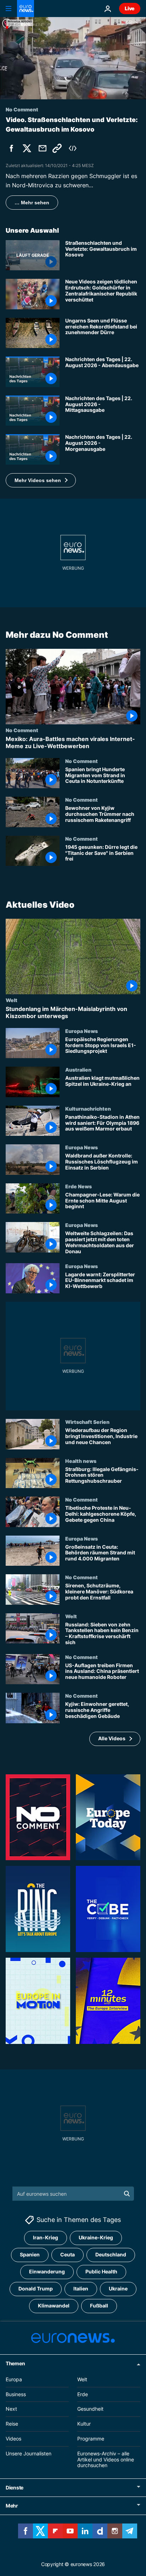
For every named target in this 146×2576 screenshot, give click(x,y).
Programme (91, 2439)
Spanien (30, 2254)
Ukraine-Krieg (96, 2237)
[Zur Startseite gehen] (26, 9)
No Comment (22, 730)
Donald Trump (36, 2288)
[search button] (127, 2194)
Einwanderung (47, 2271)
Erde (83, 2394)
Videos (13, 2439)
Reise (12, 2424)
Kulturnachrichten (88, 1109)
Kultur (84, 2424)
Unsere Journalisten (29, 2453)
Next (11, 2409)
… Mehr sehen (32, 203)
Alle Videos (112, 1738)
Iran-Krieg (46, 2237)
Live (130, 8)
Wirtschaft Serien (87, 1422)
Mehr (12, 2506)
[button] (41, 480)
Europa (14, 2379)
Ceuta (68, 2254)
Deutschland (111, 2254)
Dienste (15, 2487)
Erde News (78, 1186)
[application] (73, 58)
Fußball (99, 2306)
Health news (81, 1461)
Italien (81, 2288)
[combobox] (73, 2194)
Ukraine (118, 2288)
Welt (12, 1000)
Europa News (82, 1031)
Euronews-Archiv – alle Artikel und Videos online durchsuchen (106, 2459)
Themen (15, 2363)
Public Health (101, 2271)
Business (16, 2394)
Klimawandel (54, 2306)
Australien (78, 1069)
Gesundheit (90, 2409)
